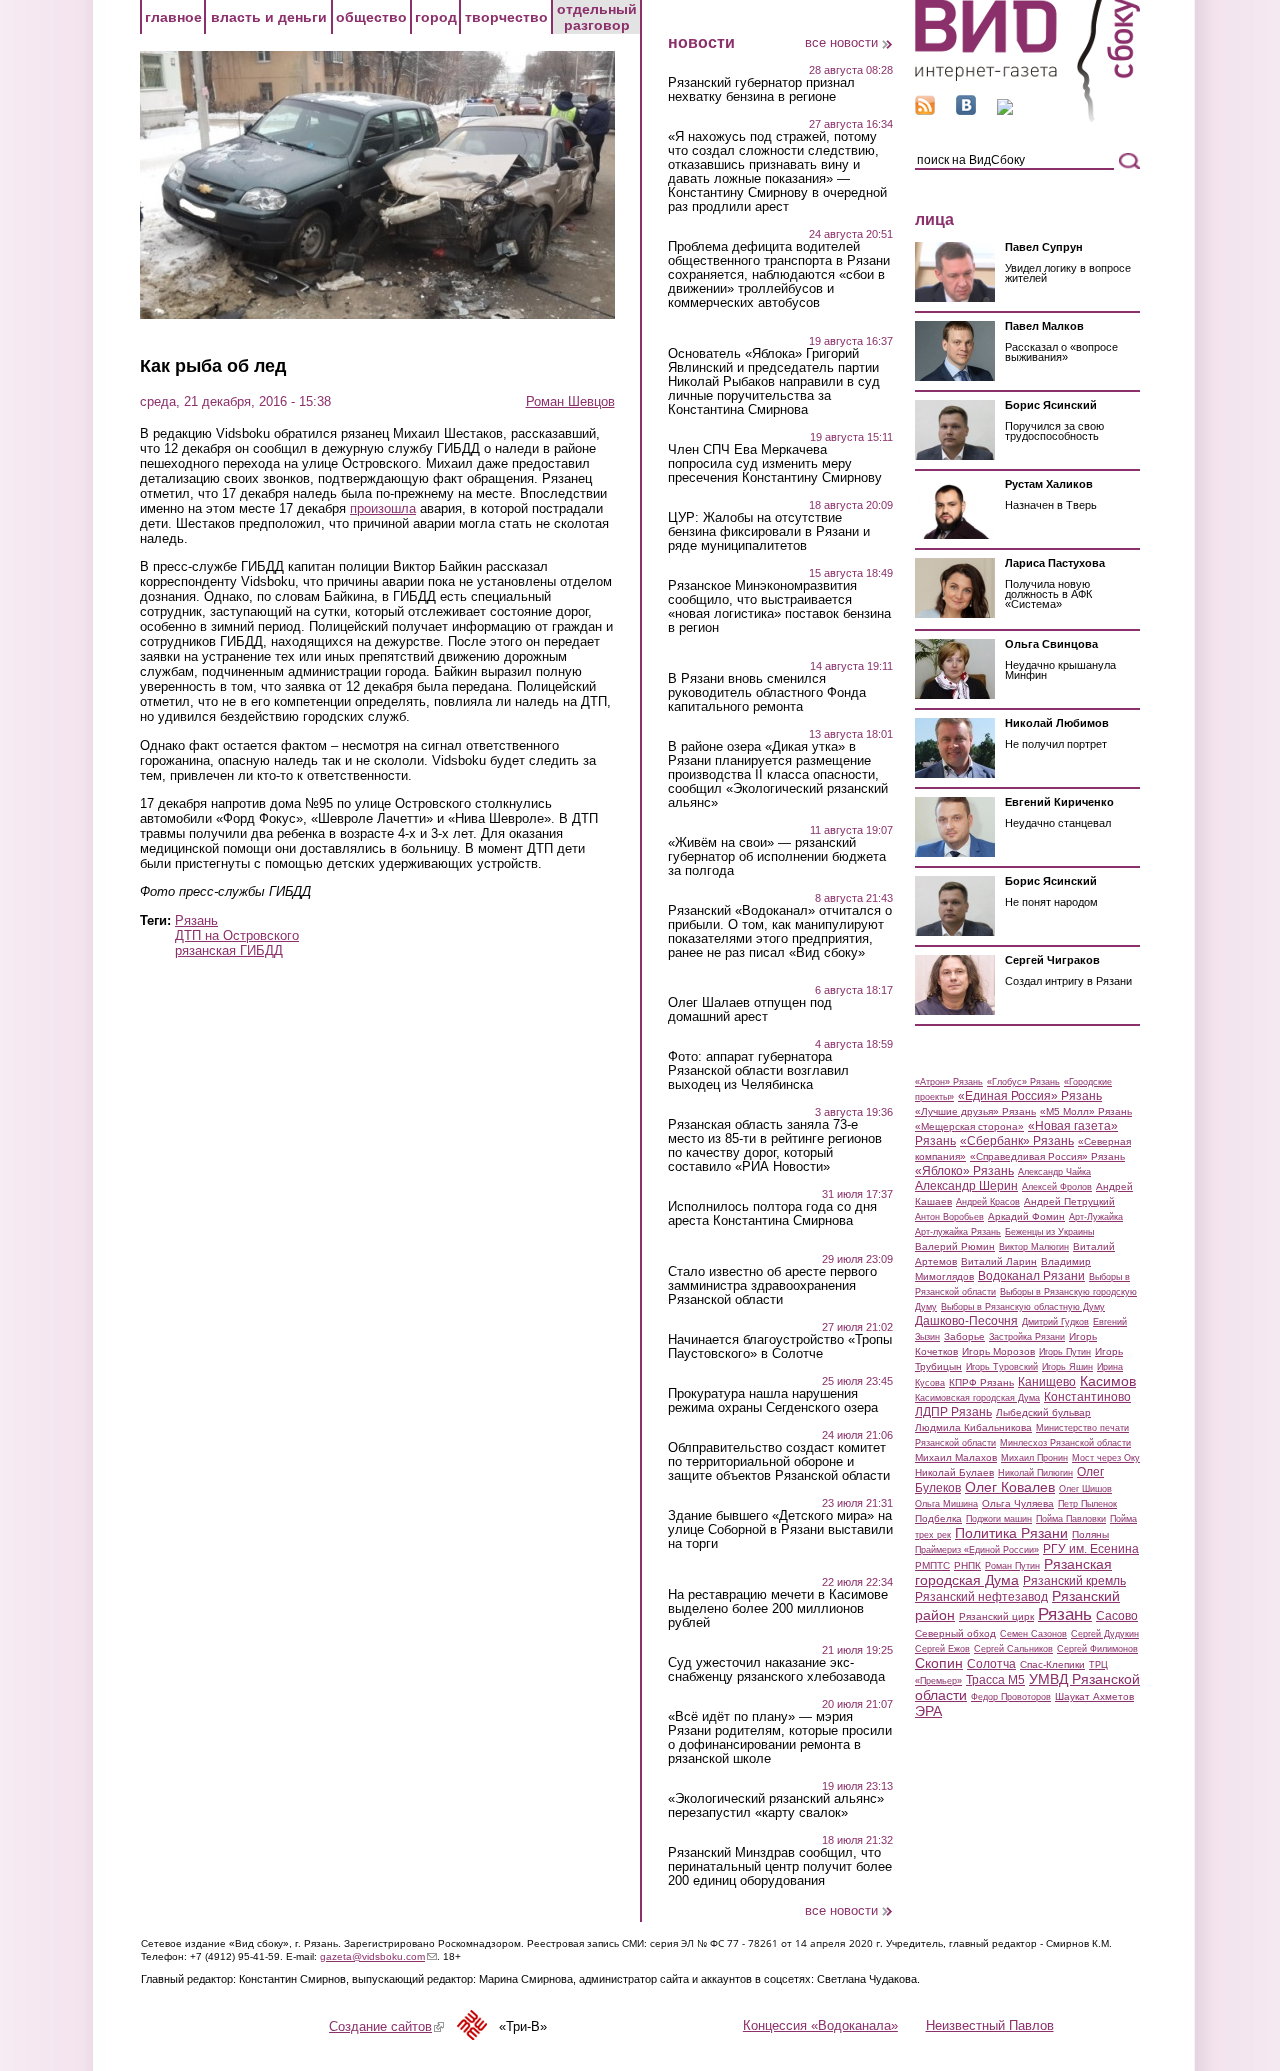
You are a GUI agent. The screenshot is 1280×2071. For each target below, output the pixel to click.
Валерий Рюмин (955, 1246)
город (436, 17)
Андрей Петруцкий (1069, 1201)
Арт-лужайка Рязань (958, 1232)
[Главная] (1027, 118)
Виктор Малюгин (1034, 1247)
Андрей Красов (988, 1202)
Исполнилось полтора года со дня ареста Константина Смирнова (772, 1214)
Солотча (991, 1664)
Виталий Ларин (999, 1261)
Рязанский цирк (996, 1616)
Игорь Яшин (1067, 1367)
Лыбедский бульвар (1043, 1412)
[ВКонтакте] (966, 110)
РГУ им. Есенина (1091, 1549)
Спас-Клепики (1052, 1664)
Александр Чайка (1054, 1172)
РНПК (967, 1565)
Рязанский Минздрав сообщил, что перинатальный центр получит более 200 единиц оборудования (780, 1867)
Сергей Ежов (942, 1649)
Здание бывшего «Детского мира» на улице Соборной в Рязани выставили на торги (780, 1530)
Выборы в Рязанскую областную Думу (1023, 1307)
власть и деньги (269, 17)
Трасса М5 (995, 1680)
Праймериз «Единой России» (977, 1550)
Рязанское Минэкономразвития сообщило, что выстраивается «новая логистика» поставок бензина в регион (779, 607)
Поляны (1090, 1534)
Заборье (964, 1336)
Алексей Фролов (1057, 1187)
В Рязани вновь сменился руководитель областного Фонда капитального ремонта (767, 693)
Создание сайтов (386, 2026)
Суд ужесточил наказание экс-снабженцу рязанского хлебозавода (776, 1670)
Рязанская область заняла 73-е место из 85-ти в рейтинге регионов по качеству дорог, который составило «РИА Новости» (775, 1146)
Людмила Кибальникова (973, 1427)
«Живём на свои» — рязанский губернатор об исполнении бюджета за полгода (777, 857)
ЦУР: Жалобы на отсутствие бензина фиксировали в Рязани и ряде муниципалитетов (769, 532)
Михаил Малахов (956, 1457)
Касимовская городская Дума (977, 1398)
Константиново (1087, 1397)
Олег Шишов (1085, 1489)
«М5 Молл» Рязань (1086, 1111)
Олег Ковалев (1010, 1487)
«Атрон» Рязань (949, 1082)
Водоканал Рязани (1031, 1276)
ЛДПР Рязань (953, 1412)
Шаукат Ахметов (1094, 1696)
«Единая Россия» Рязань (1030, 1096)
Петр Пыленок (1087, 1504)
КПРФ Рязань (981, 1382)
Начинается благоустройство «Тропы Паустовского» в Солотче (780, 1347)
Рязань (196, 920)
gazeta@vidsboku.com (378, 1956)
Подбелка (938, 1518)
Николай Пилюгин (1035, 1473)
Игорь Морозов (998, 1351)
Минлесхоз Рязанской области (1065, 1443)
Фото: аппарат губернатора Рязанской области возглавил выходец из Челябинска (758, 1071)
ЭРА (928, 1711)
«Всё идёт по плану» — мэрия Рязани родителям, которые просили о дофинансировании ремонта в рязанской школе (780, 1738)
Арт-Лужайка (1096, 1217)
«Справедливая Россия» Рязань (1047, 1156)
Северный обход (955, 1633)
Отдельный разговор (597, 17)
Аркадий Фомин (1026, 1216)
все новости (841, 42)
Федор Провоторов (1011, 1697)
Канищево (1047, 1382)
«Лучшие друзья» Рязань (975, 1111)
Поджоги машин (999, 1519)
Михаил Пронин (1034, 1458)
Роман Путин (1012, 1566)
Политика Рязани (1011, 1533)
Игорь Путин (1065, 1352)
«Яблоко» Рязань (964, 1171)
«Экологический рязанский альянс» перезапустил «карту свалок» (776, 1806)
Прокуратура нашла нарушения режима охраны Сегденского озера (773, 1401)
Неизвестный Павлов (990, 2025)
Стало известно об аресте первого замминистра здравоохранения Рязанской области (772, 1286)
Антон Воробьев (949, 1217)
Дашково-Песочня (966, 1321)
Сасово (1117, 1616)
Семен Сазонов (1033, 1634)
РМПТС (932, 1565)
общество (371, 17)
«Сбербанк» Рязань (1017, 1141)
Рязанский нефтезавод (981, 1597)
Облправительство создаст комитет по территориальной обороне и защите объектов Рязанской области (779, 1462)
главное (173, 17)
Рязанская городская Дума (1013, 1572)
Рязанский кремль (1074, 1581)
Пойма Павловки (1071, 1519)
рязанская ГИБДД (229, 950)
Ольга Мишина (946, 1504)
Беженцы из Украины (1049, 1232)
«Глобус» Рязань (1023, 1082)
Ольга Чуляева (1018, 1503)
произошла (383, 508)
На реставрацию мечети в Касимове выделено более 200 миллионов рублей (778, 1609)
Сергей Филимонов (1097, 1649)
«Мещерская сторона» (969, 1126)
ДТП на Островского (237, 935)
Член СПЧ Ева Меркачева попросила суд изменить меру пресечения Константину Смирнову (775, 464)
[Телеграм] (1005, 110)
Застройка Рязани (1027, 1337)
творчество (506, 17)
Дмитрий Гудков (1055, 1322)
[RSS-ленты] (925, 110)
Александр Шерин (966, 1186)
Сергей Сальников (1013, 1649)
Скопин (939, 1663)
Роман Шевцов (570, 401)
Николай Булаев (954, 1472)
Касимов (1108, 1381)
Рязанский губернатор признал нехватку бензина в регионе (761, 90)
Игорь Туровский (1002, 1367)
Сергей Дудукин (1105, 1634)
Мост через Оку (1106, 1458)
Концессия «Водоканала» (820, 2025)
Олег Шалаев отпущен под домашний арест (750, 1010)
